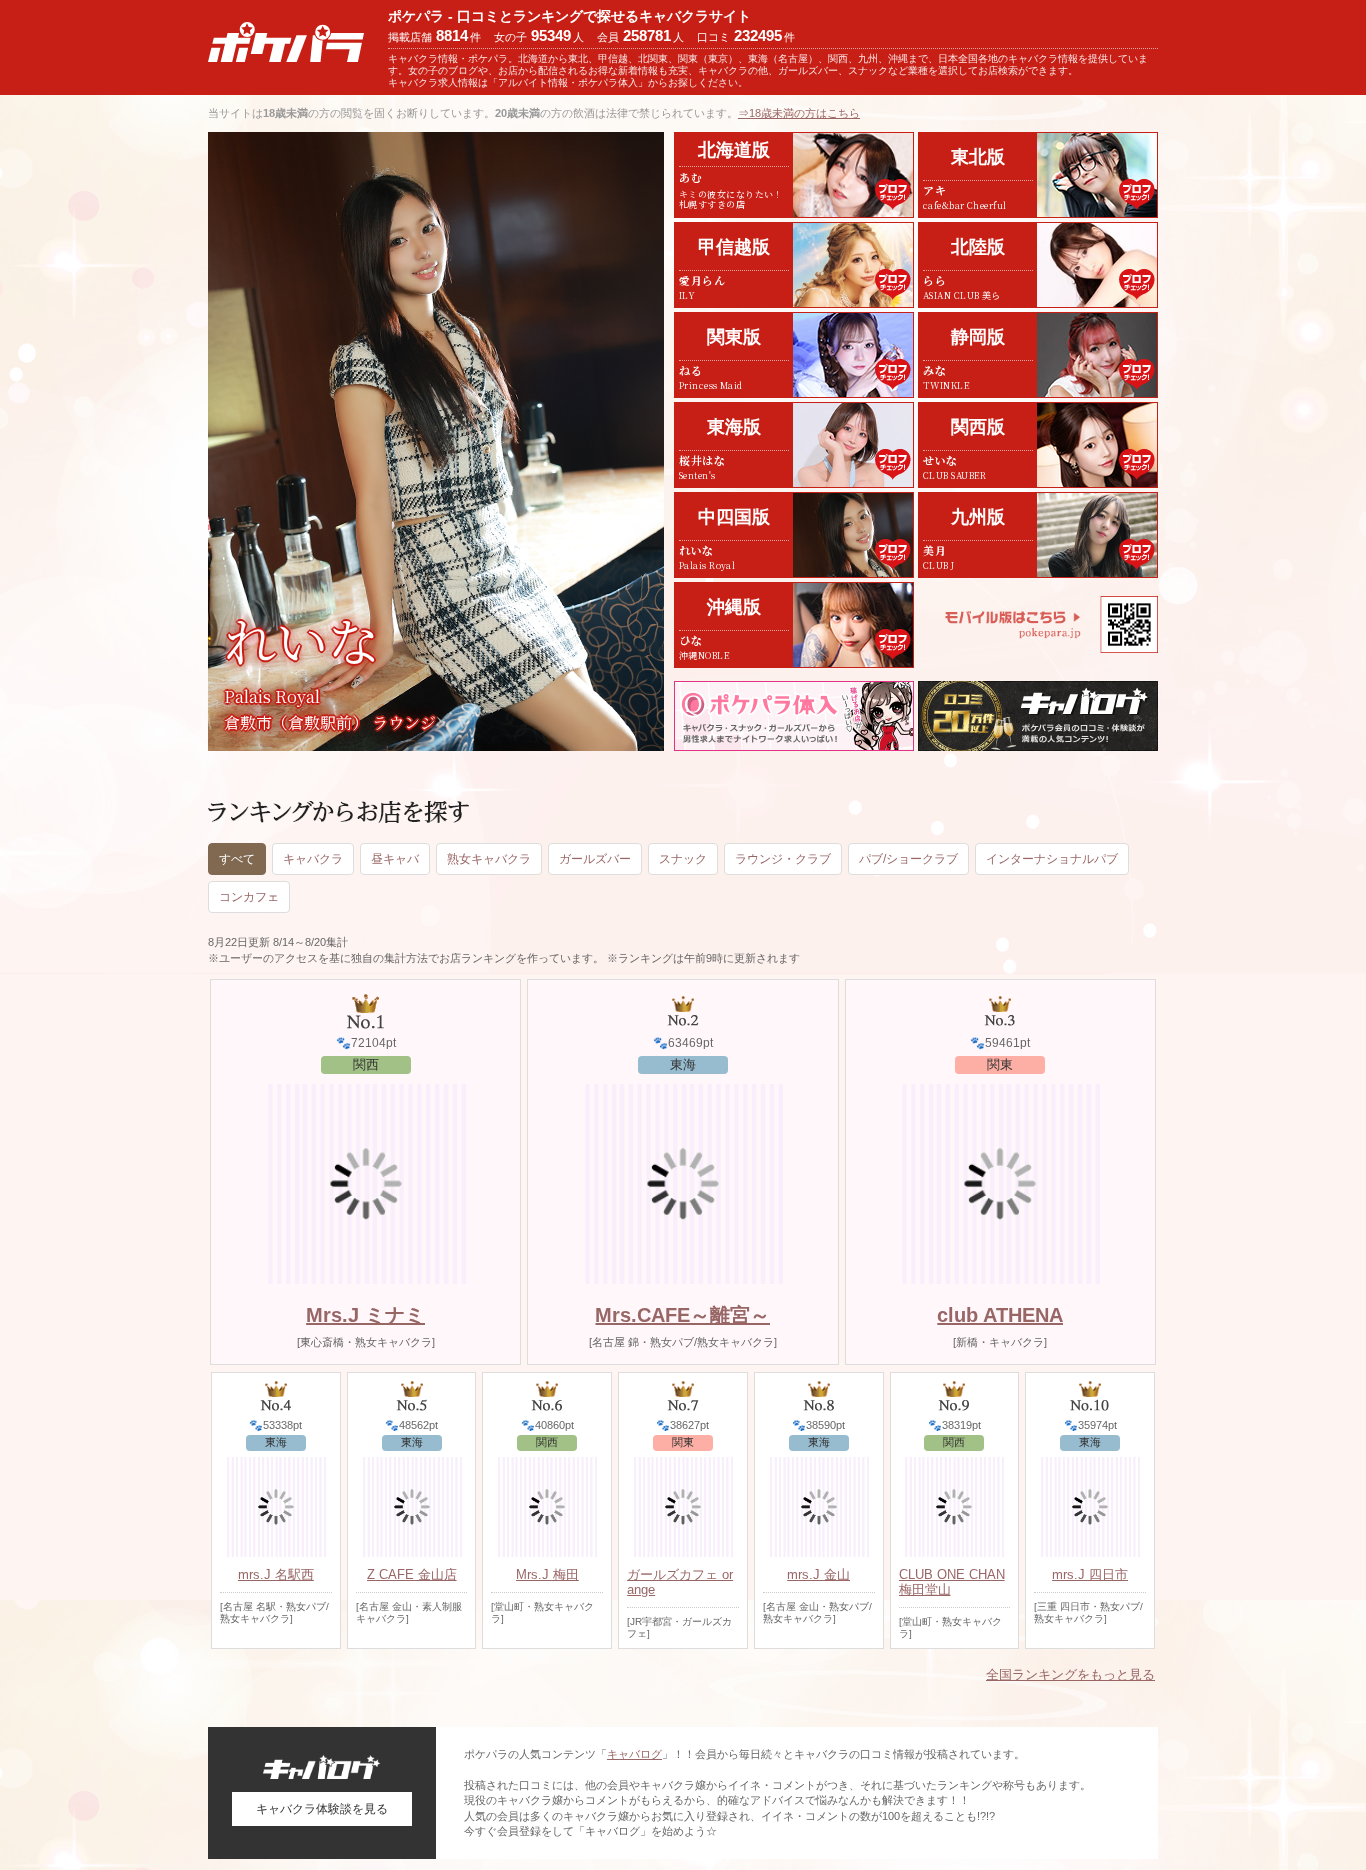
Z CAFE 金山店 (412, 1574)
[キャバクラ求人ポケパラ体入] (794, 716)
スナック (683, 859)
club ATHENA (1000, 1315)
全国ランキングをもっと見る (1070, 1674)
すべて (237, 859)
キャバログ (634, 1754)
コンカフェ (249, 897)
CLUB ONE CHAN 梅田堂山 (952, 1582)
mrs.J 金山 (818, 1574)
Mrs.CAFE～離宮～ (682, 1315)
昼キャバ (395, 859)
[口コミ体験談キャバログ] (1038, 716)
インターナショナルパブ (1052, 859)
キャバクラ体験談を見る (322, 1809)
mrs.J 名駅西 (276, 1574)
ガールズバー (595, 859)
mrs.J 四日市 (1090, 1574)
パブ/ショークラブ (908, 859)
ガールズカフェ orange (680, 1582)
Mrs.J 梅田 (547, 1574)
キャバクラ (313, 859)
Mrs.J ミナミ (365, 1315)
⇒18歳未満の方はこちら (799, 113)
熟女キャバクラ (489, 859)
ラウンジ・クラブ (783, 859)
